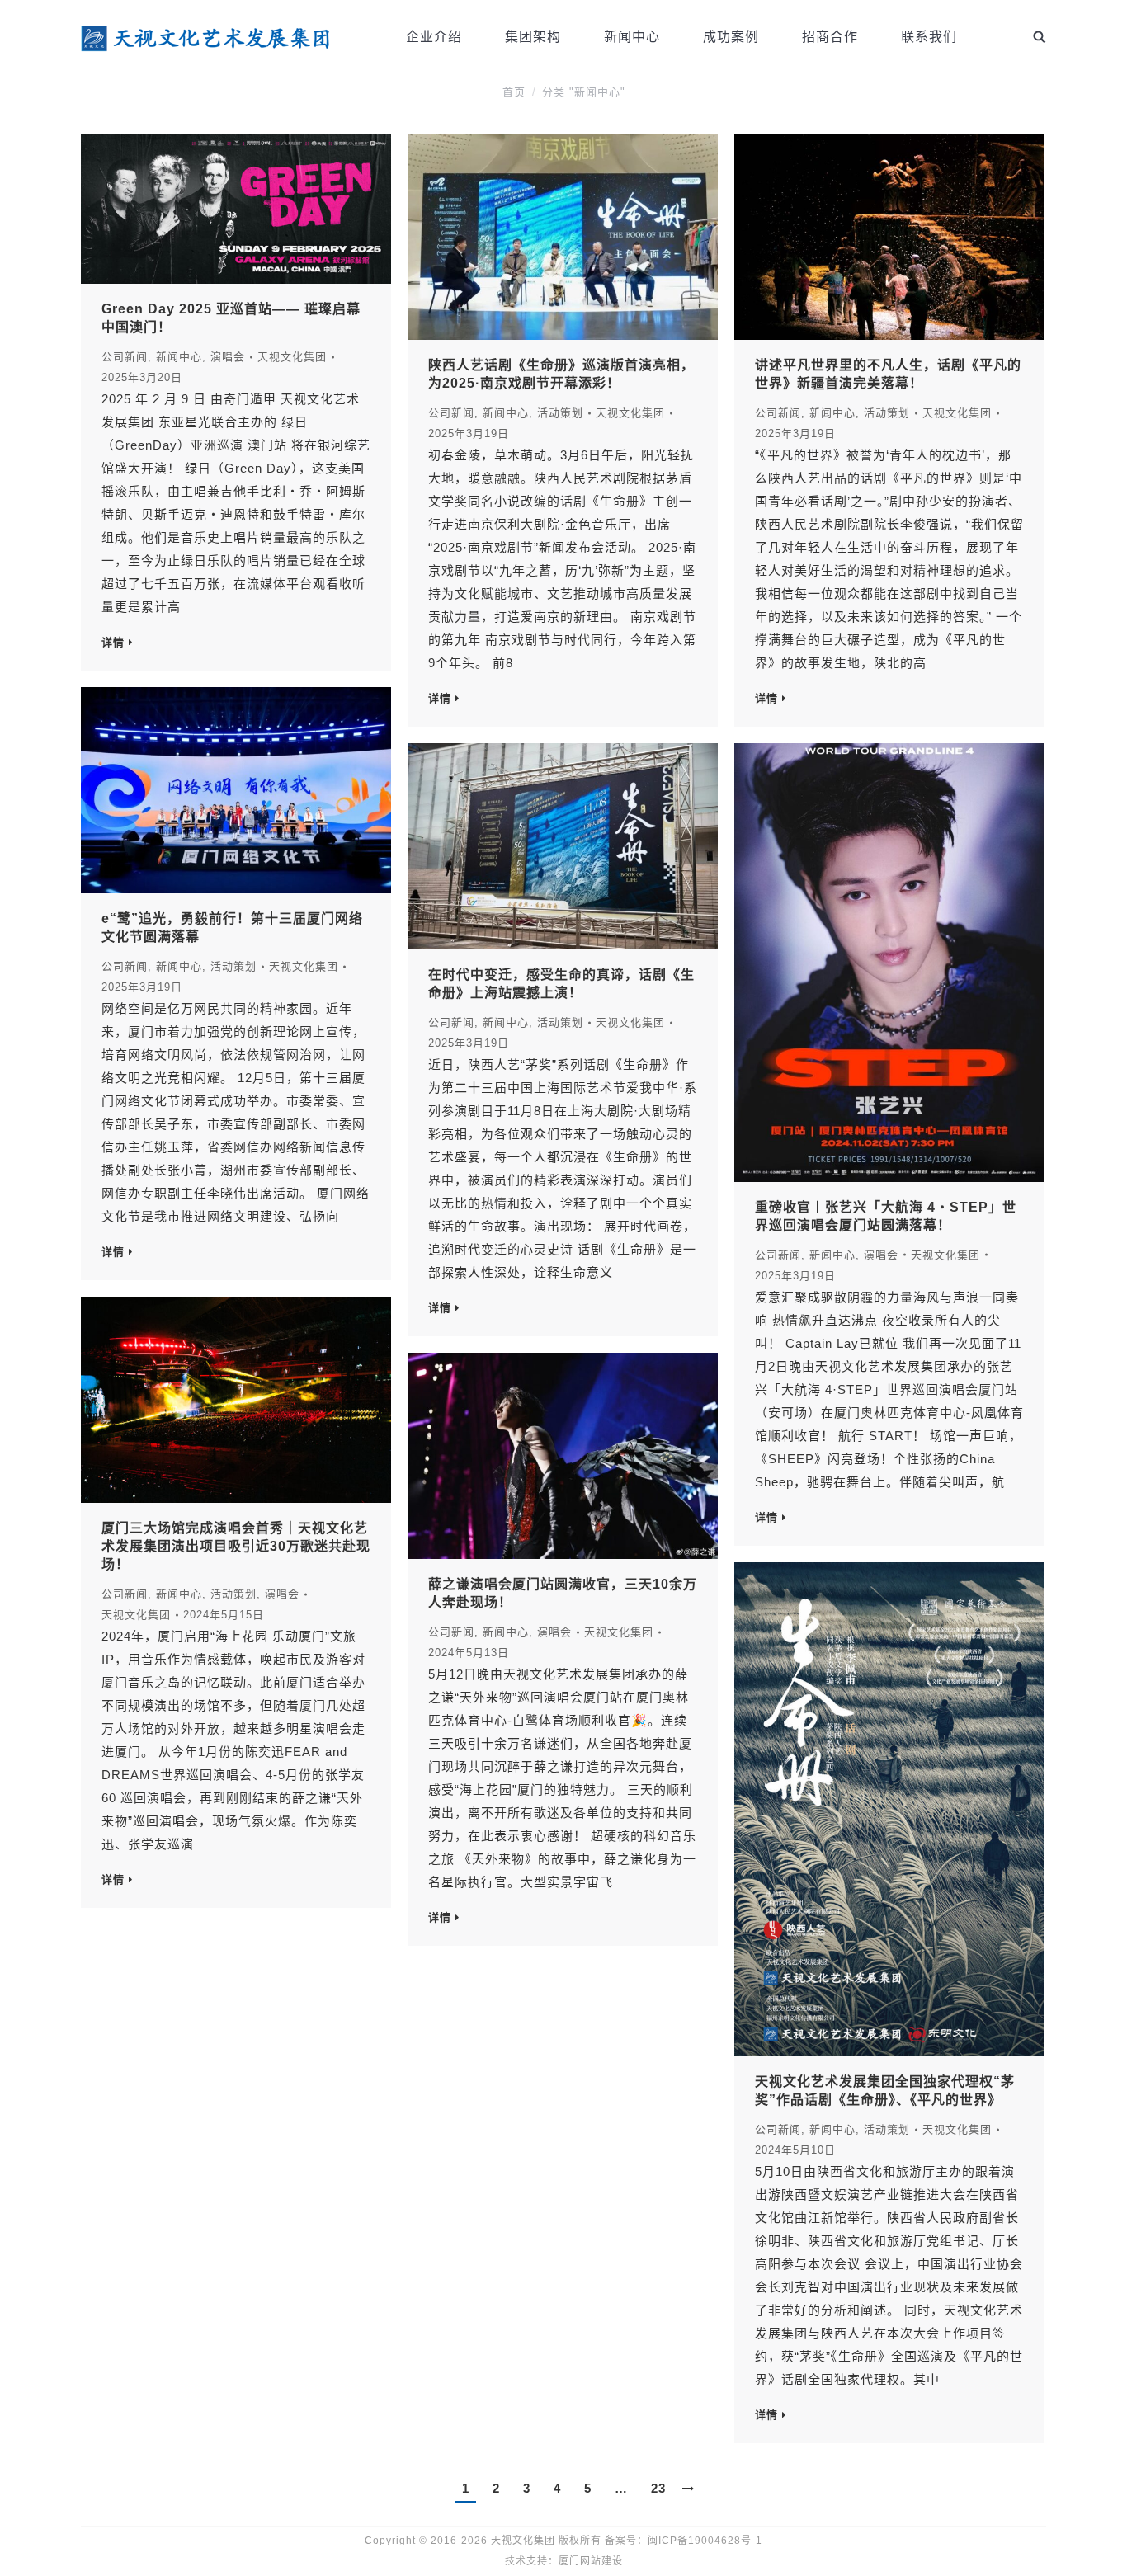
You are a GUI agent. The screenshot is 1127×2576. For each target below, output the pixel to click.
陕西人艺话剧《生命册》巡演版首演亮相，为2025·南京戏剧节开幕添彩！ (561, 374)
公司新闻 (125, 357)
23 (658, 2488)
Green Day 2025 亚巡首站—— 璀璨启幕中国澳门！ (231, 318)
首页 (514, 92)
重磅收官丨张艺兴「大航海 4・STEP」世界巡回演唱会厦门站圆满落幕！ (886, 1216)
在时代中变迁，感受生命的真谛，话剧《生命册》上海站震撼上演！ (561, 984)
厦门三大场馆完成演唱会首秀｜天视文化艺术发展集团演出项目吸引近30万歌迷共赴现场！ (236, 1546)
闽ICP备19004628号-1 (705, 2541)
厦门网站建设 (591, 2561)
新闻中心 (179, 357)
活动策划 (560, 413)
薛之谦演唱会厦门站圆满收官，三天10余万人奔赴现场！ (563, 1593)
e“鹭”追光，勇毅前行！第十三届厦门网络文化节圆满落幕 (232, 928)
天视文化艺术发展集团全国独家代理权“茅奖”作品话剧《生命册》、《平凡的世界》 (885, 2091)
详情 (113, 642)
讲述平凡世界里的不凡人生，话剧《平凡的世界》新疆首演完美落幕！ (888, 374)
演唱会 (228, 357)
